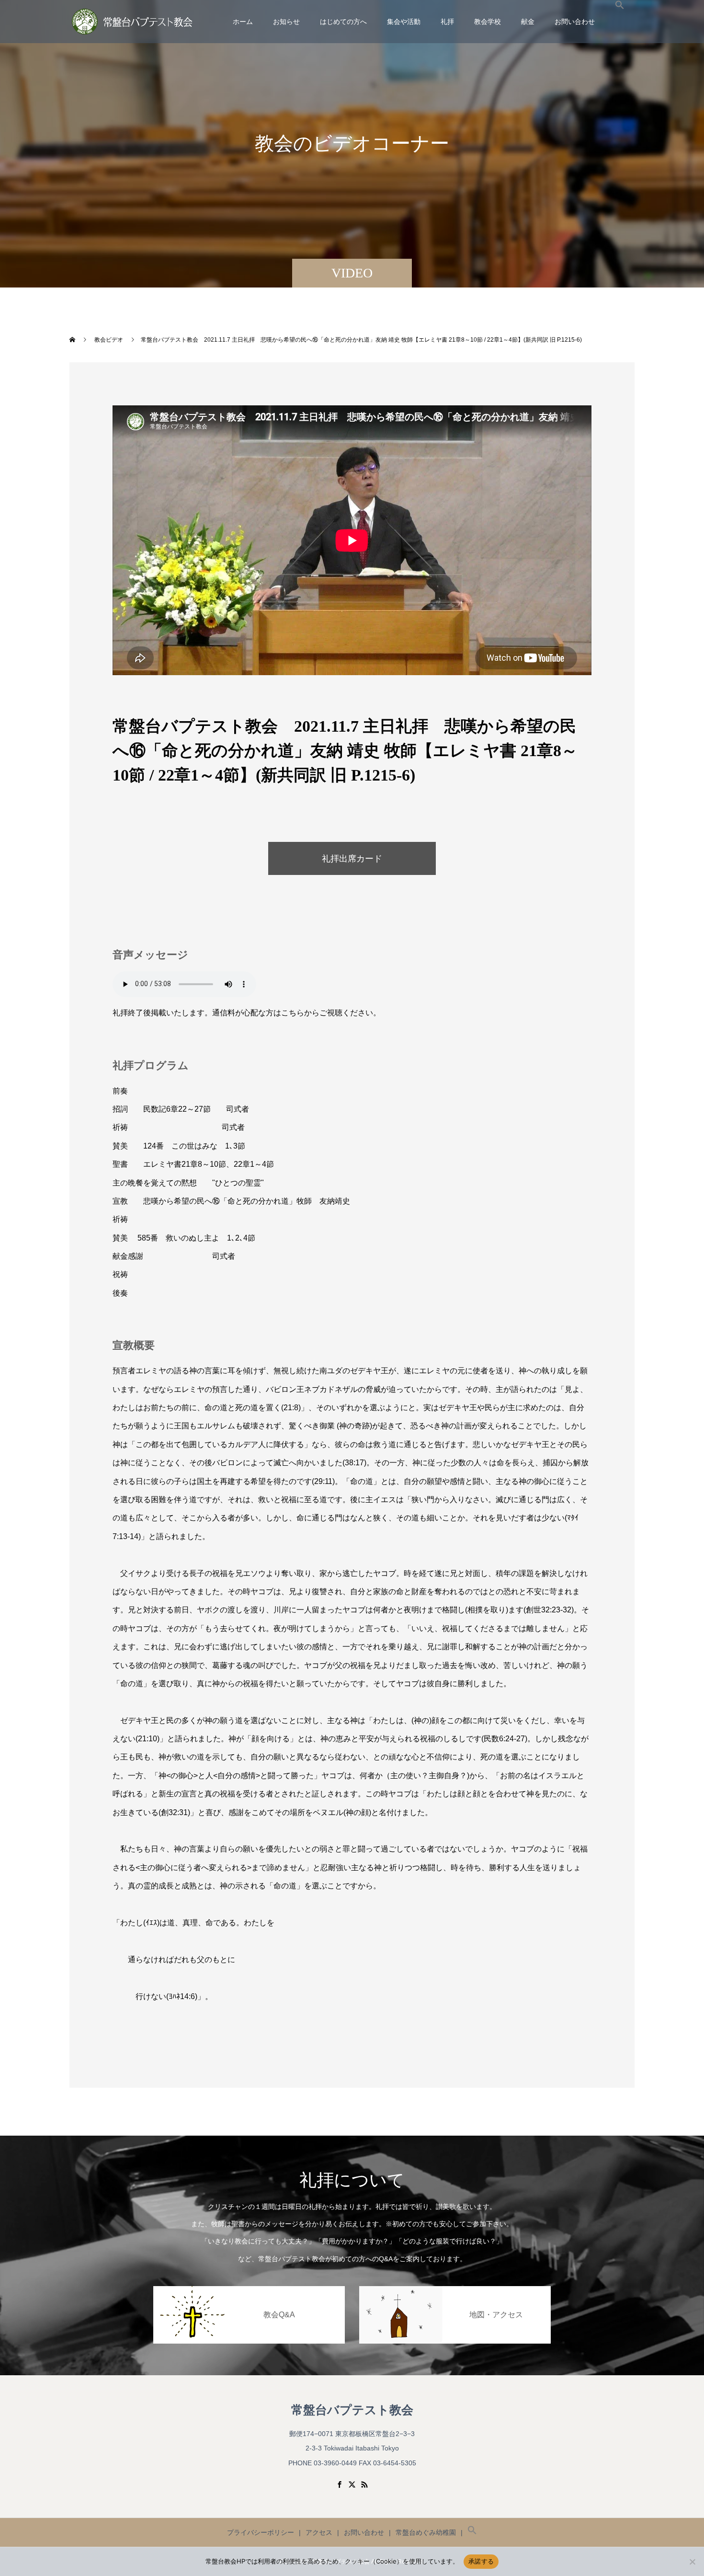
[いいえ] (692, 2562)
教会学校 (488, 22)
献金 (528, 22)
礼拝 (447, 22)
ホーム (243, 22)
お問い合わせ (575, 22)
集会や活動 (404, 22)
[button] (620, 22)
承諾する (481, 2561)
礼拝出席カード (352, 859)
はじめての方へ (343, 22)
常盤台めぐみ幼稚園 (426, 2532)
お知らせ (286, 22)
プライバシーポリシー (261, 2532)
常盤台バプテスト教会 (352, 2410)
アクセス (319, 2532)
